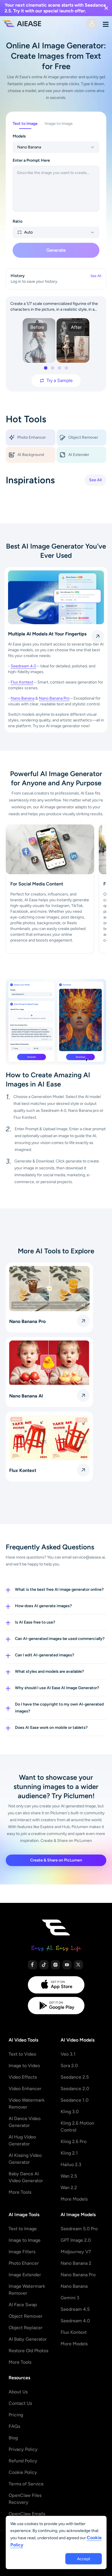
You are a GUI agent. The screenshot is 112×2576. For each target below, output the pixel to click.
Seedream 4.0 (23, 666)
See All (95, 480)
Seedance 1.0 (75, 2100)
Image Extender (25, 2275)
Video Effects (23, 2077)
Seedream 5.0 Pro (79, 2229)
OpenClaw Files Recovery (25, 2499)
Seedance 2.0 (75, 2089)
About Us (18, 2392)
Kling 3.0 (70, 2112)
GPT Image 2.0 (76, 2240)
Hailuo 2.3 (71, 2165)
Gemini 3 (70, 2298)
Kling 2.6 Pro (74, 2141)
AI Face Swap (23, 2305)
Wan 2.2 (69, 2188)
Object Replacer (26, 2328)
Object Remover (26, 2316)
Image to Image (25, 2240)
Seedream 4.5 (75, 2309)
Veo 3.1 (68, 2054)
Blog (13, 2438)
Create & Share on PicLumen (56, 1860)
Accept (84, 2559)
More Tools (20, 2192)
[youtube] (67, 1965)
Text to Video (22, 2054)
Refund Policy (23, 2461)
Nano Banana (23, 698)
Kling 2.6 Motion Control (77, 2127)
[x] (78, 1965)
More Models (74, 2199)
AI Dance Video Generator (25, 2122)
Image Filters (22, 2252)
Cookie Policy (23, 2472)
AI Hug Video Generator (22, 2140)
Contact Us (20, 2403)
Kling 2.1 (69, 2153)
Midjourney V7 (76, 2252)
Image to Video (24, 2066)
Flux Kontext (22, 682)
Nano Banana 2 (76, 2263)
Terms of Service (26, 2484)
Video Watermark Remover (27, 2104)
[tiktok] (44, 1965)
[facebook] (32, 1965)
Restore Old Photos (28, 2351)
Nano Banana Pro (54, 698)
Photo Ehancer (24, 2263)
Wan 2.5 (69, 2176)
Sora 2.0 (69, 2066)
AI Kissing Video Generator (25, 2159)
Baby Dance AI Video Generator (26, 2177)
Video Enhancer (25, 2089)
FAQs (14, 2426)
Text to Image (23, 2229)
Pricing (16, 2415)
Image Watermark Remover (27, 2290)
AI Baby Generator (28, 2339)
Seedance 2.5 (75, 2077)
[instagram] (55, 1965)
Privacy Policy (23, 2449)
